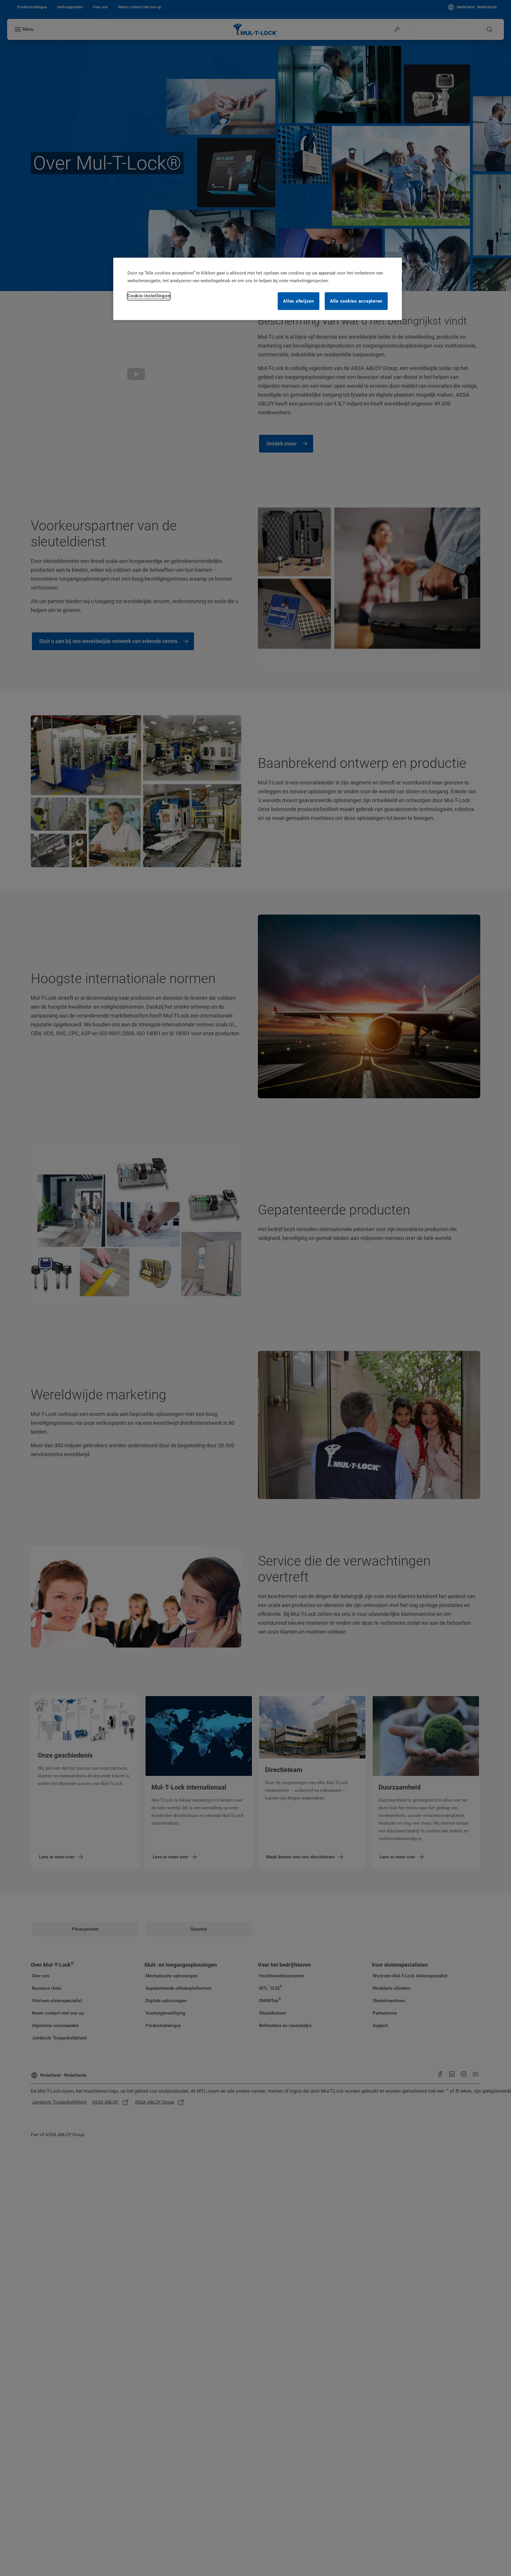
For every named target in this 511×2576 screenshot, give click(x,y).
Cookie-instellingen (149, 296)
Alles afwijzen (299, 301)
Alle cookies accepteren (356, 301)
